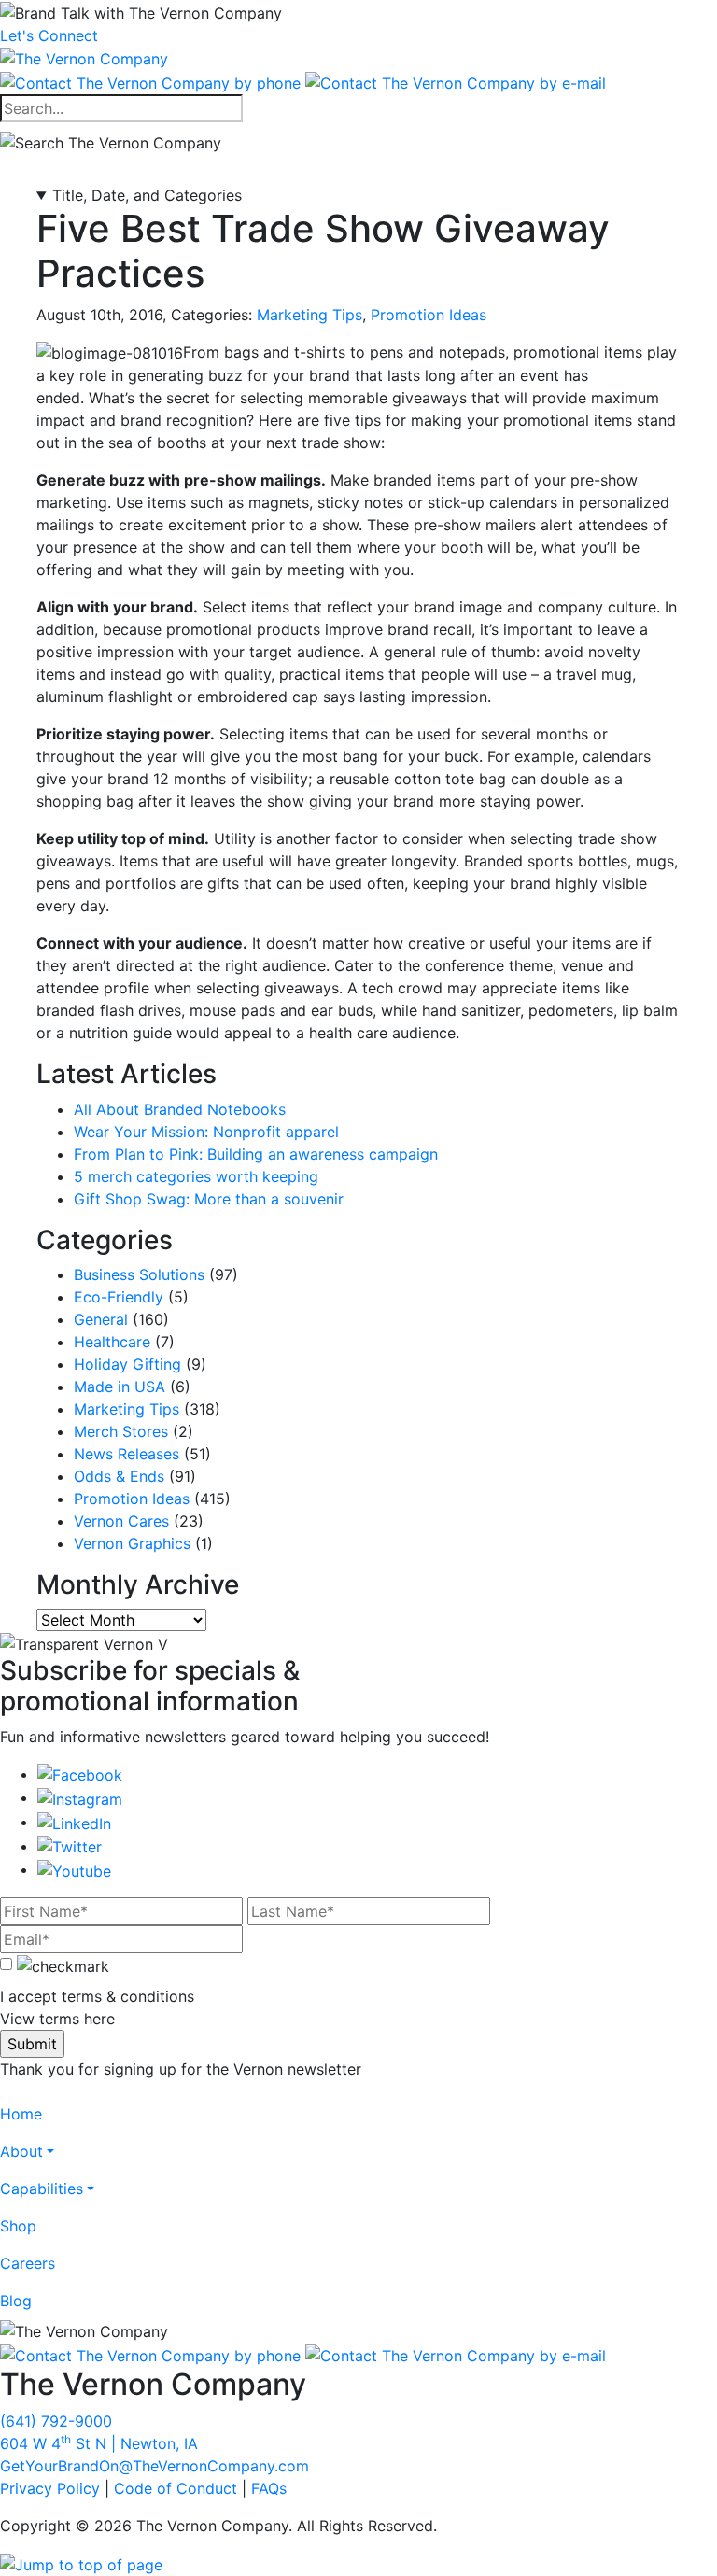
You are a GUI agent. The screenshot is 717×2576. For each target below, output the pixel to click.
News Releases (127, 1454)
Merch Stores (121, 1431)
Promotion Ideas (429, 315)
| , (99, 2443)
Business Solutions (139, 1274)
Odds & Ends (119, 1476)
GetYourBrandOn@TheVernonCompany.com (155, 2466)
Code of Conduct (176, 2488)
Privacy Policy (50, 2488)
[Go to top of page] (81, 2563)
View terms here (57, 2019)
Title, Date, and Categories (147, 195)
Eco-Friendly (119, 1297)
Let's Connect (49, 35)
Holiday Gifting (127, 1364)
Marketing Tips (309, 315)
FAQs (269, 2488)
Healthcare (112, 1342)
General (101, 1319)
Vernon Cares (121, 1521)
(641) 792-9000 (56, 2421)
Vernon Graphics (132, 1543)
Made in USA (119, 1387)
